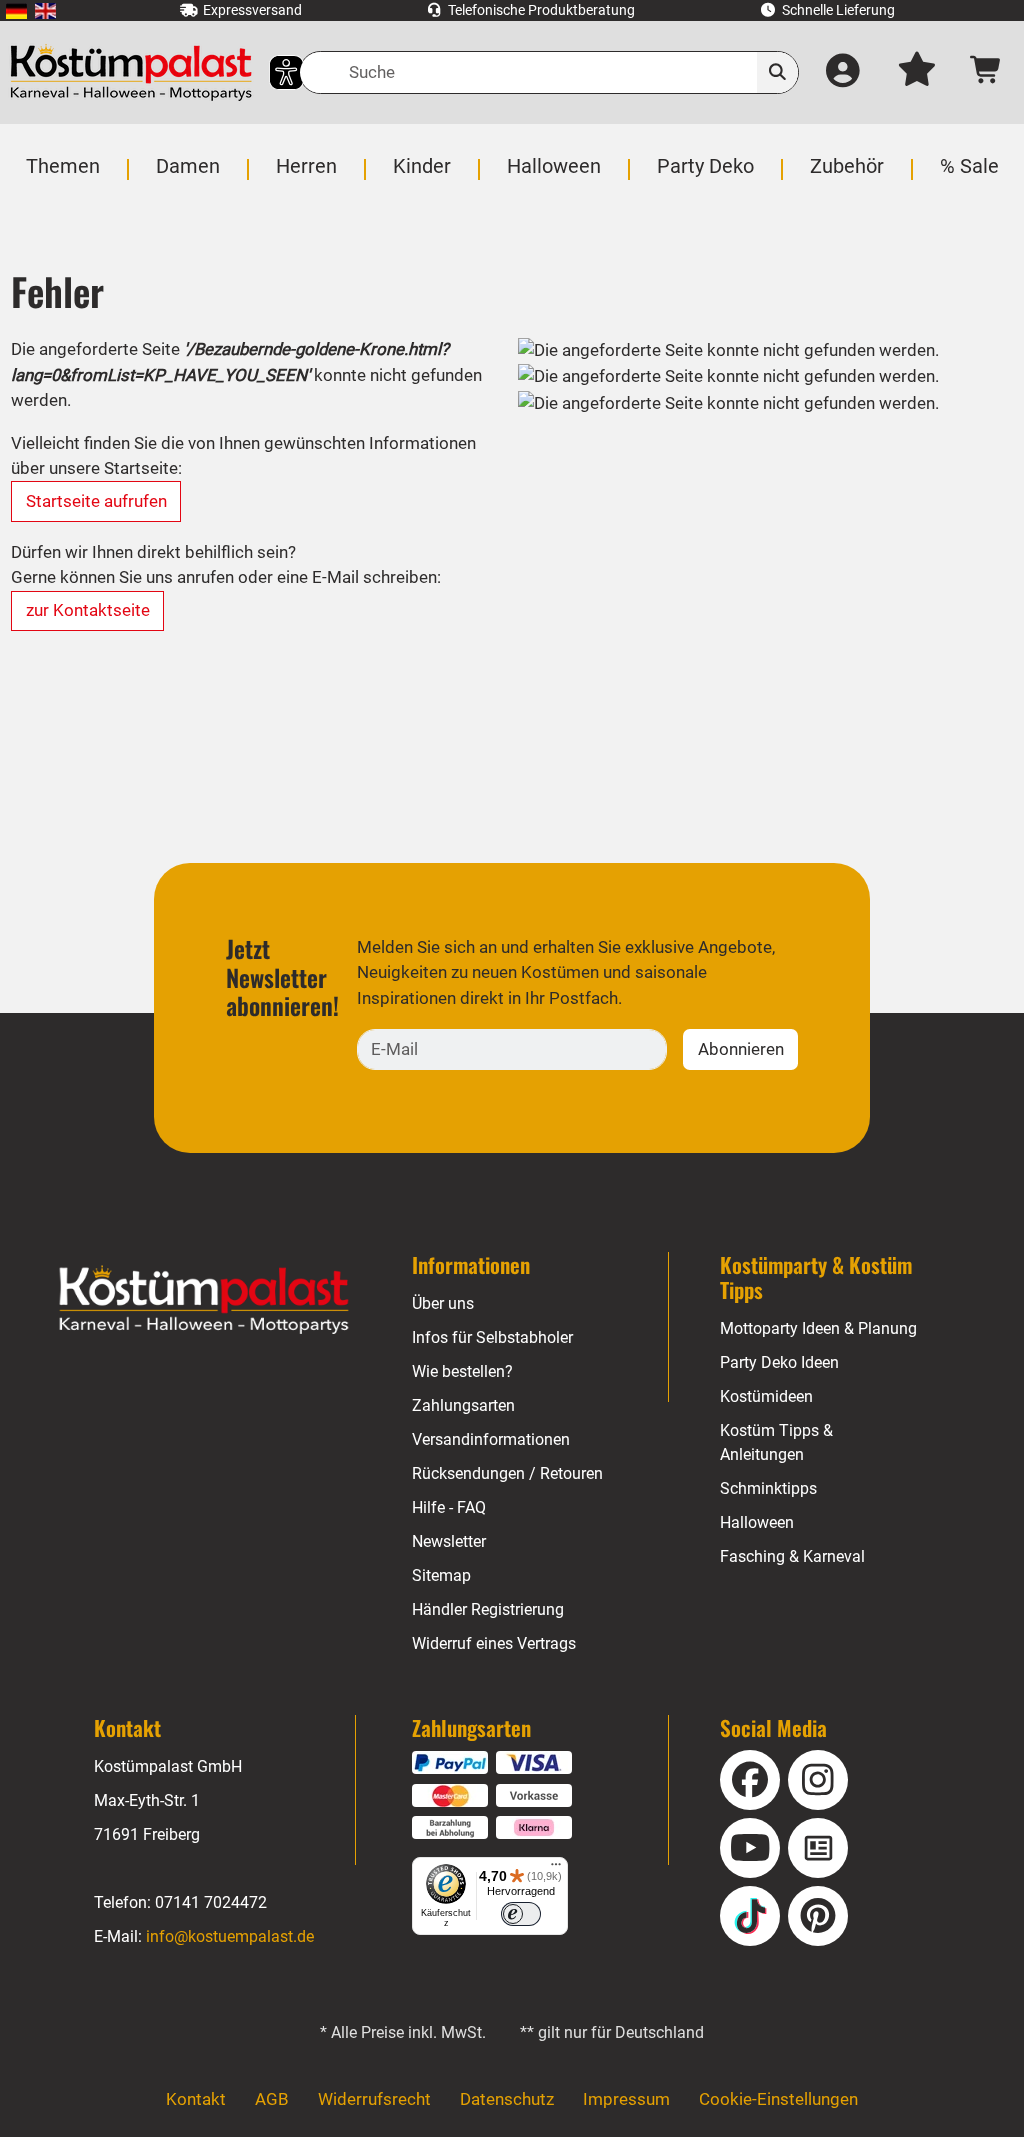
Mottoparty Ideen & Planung (818, 1328)
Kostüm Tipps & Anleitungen (776, 1442)
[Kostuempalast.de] (131, 72)
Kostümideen (766, 1396)
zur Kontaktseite (88, 610)
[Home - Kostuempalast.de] (204, 1300)
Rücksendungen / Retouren (507, 1473)
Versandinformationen (491, 1439)
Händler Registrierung (488, 1609)
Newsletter (449, 1541)
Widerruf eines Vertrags (494, 1643)
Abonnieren (741, 1049)
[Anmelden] (843, 73)
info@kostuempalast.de (230, 1936)
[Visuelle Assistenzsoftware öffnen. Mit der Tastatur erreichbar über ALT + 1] (273, 72)
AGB (272, 2099)
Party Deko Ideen (779, 1362)
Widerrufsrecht (374, 2099)
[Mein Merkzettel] (917, 73)
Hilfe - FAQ (449, 1507)
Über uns (443, 1303)
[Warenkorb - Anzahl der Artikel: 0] (987, 73)
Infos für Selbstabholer (492, 1337)
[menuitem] (16, 10)
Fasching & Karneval (792, 1556)
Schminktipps (768, 1488)
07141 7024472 (211, 1902)
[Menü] (556, 1869)
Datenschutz (507, 2099)
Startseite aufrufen (96, 501)
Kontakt (196, 2099)
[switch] (521, 1914)
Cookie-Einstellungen (778, 2099)
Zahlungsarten (463, 1405)
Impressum (626, 2099)
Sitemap (441, 1575)
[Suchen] (777, 72)
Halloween (757, 1522)
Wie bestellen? (462, 1371)
